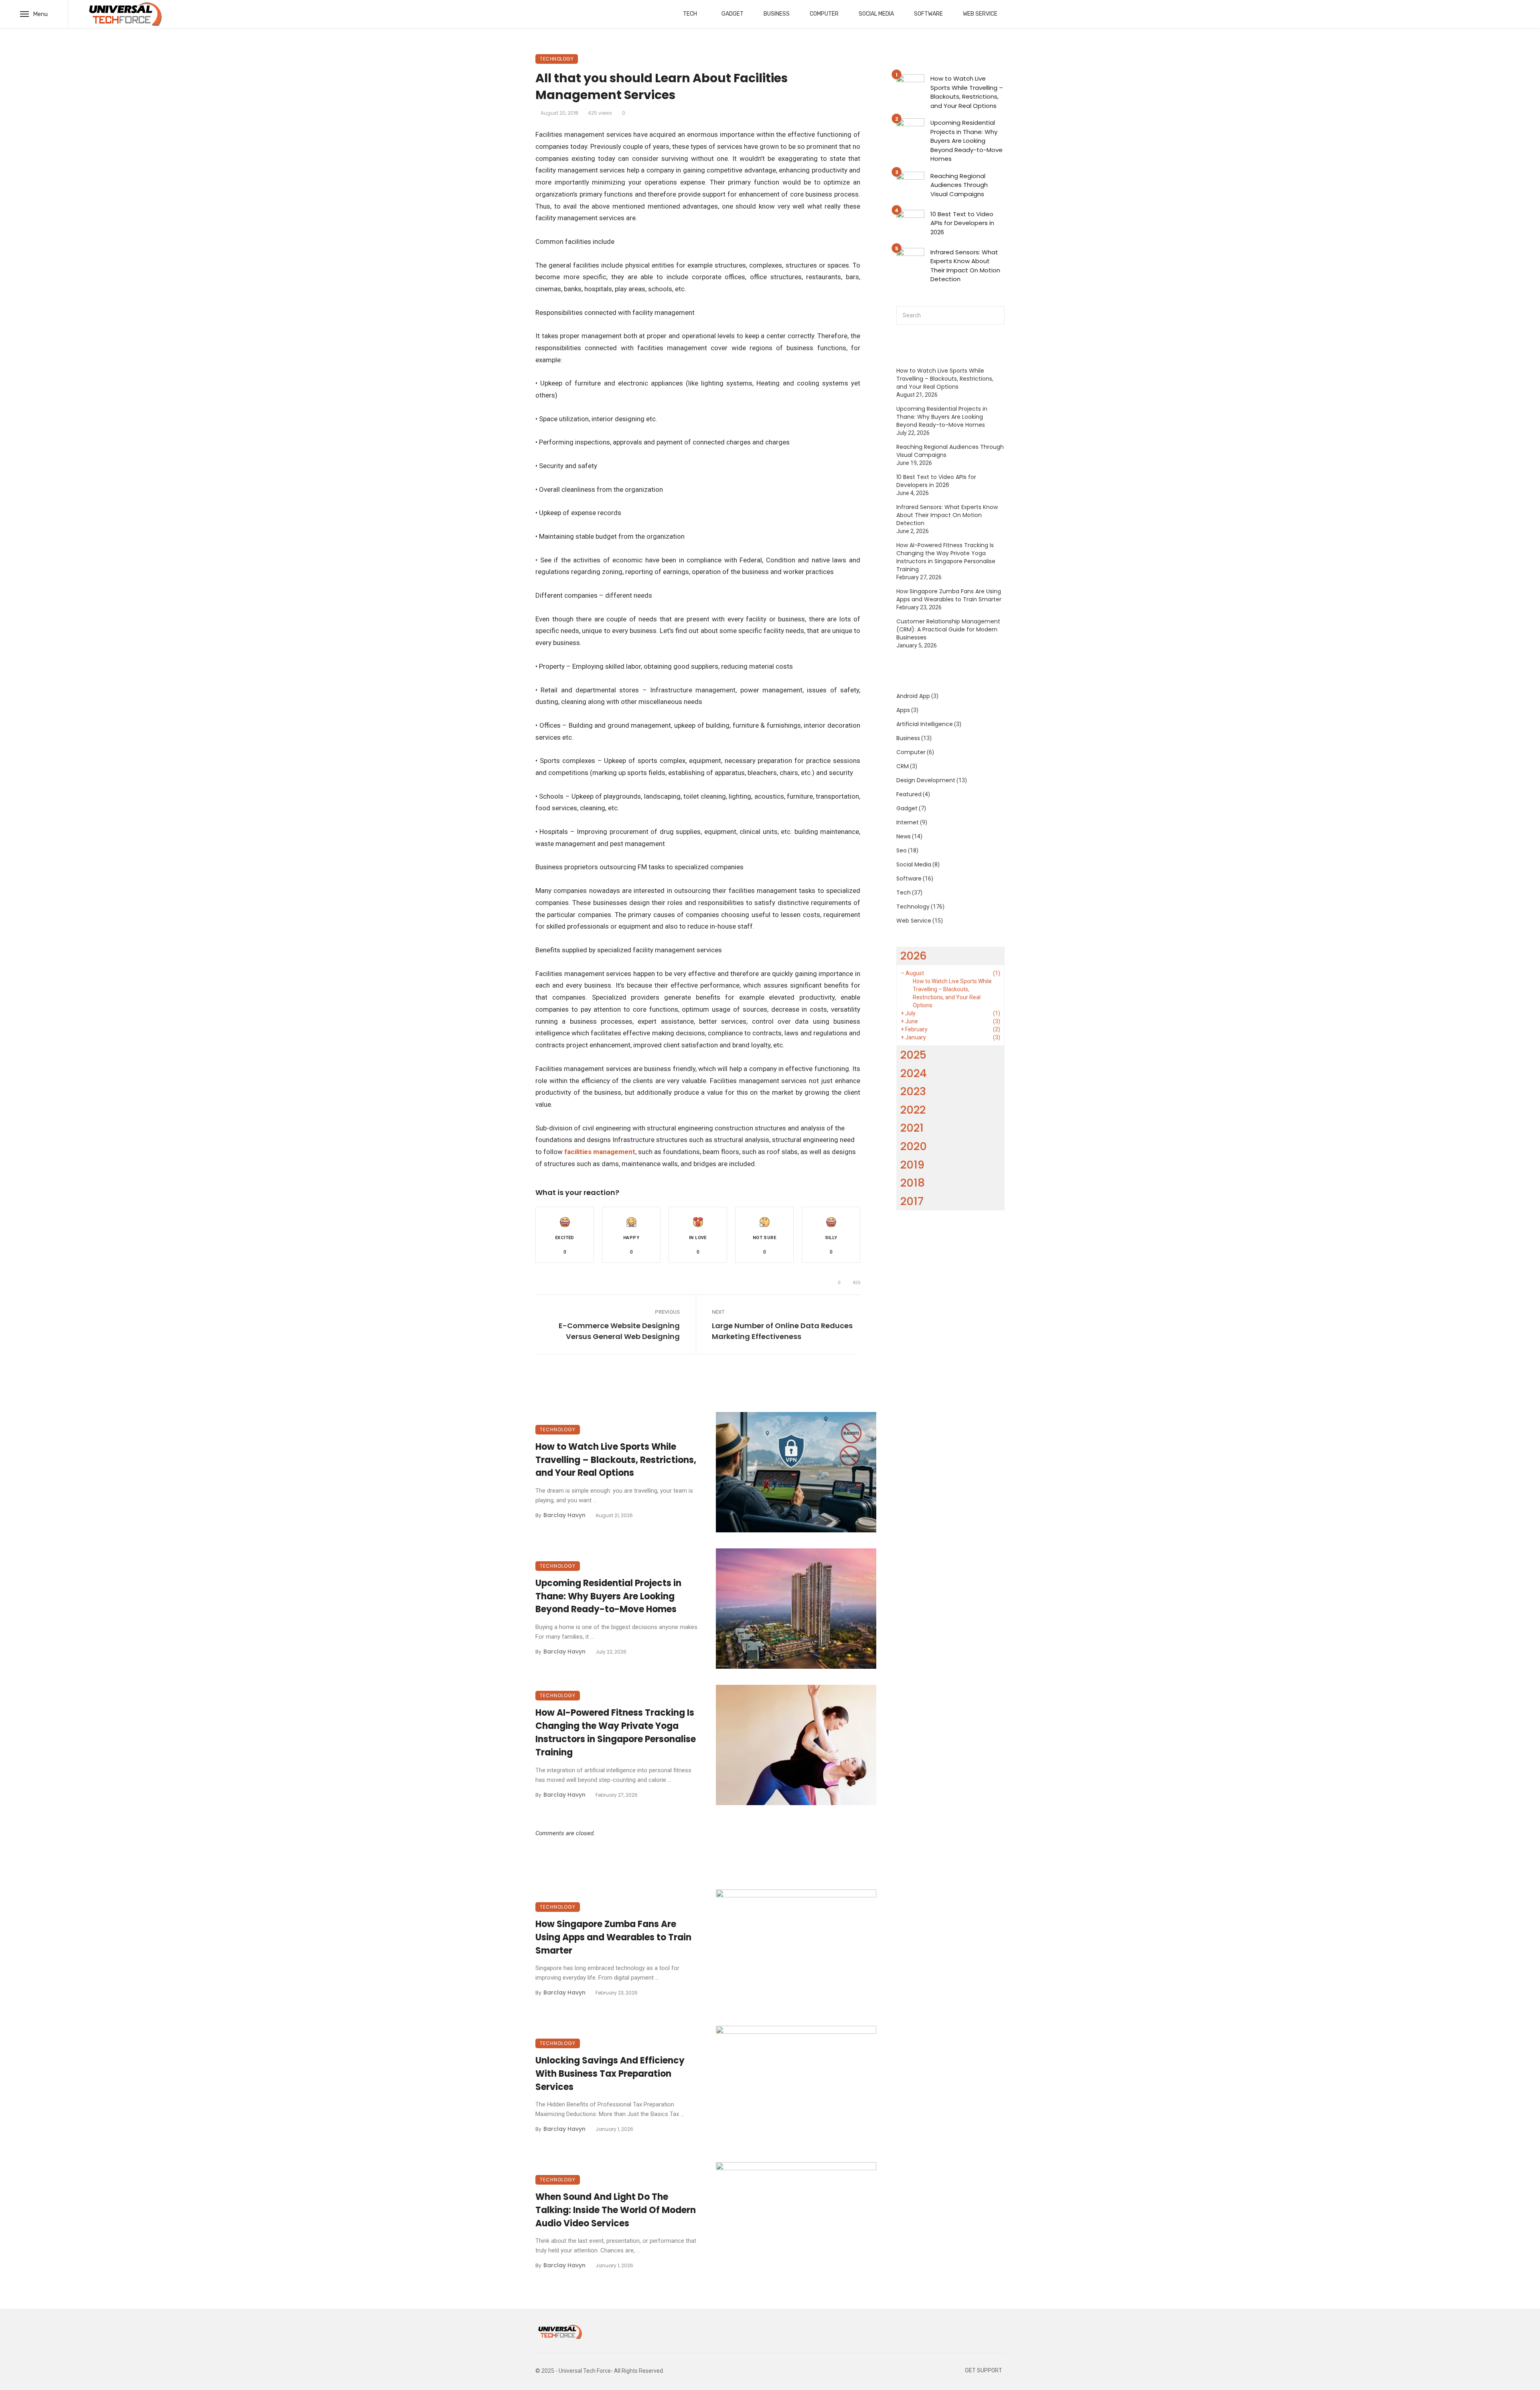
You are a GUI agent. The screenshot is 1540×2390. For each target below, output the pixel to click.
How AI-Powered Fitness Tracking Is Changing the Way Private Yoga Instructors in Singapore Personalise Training (616, 1732)
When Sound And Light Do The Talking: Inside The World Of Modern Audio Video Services (616, 2210)
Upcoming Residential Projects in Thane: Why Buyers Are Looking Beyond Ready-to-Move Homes (608, 1596)
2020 (914, 1146)
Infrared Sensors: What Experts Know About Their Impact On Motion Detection (965, 266)
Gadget (733, 14)
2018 (913, 1183)
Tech (690, 14)
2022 (913, 1110)
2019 (912, 1165)
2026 (914, 956)
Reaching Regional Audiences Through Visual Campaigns (959, 185)
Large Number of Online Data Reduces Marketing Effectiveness (782, 1331)
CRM (903, 766)
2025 (913, 1055)
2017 (912, 1201)
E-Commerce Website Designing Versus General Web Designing (619, 1331)
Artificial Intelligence (925, 724)
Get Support (984, 2371)
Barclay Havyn (564, 1515)
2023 (913, 1091)
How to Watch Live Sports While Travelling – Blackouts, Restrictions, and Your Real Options (616, 1460)
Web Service (980, 14)
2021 (912, 1128)
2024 (914, 1073)
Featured (909, 794)
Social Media (876, 14)
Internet (908, 822)
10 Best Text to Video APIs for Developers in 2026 (962, 223)
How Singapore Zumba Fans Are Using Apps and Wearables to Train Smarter (613, 1937)
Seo (902, 850)
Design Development (926, 780)
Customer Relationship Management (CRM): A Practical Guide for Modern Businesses (948, 629)
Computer (824, 14)
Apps (903, 710)
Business (777, 14)
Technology (557, 59)
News (904, 836)
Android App (913, 696)
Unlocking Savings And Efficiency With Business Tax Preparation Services (610, 2074)
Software (928, 14)
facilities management (600, 1152)
